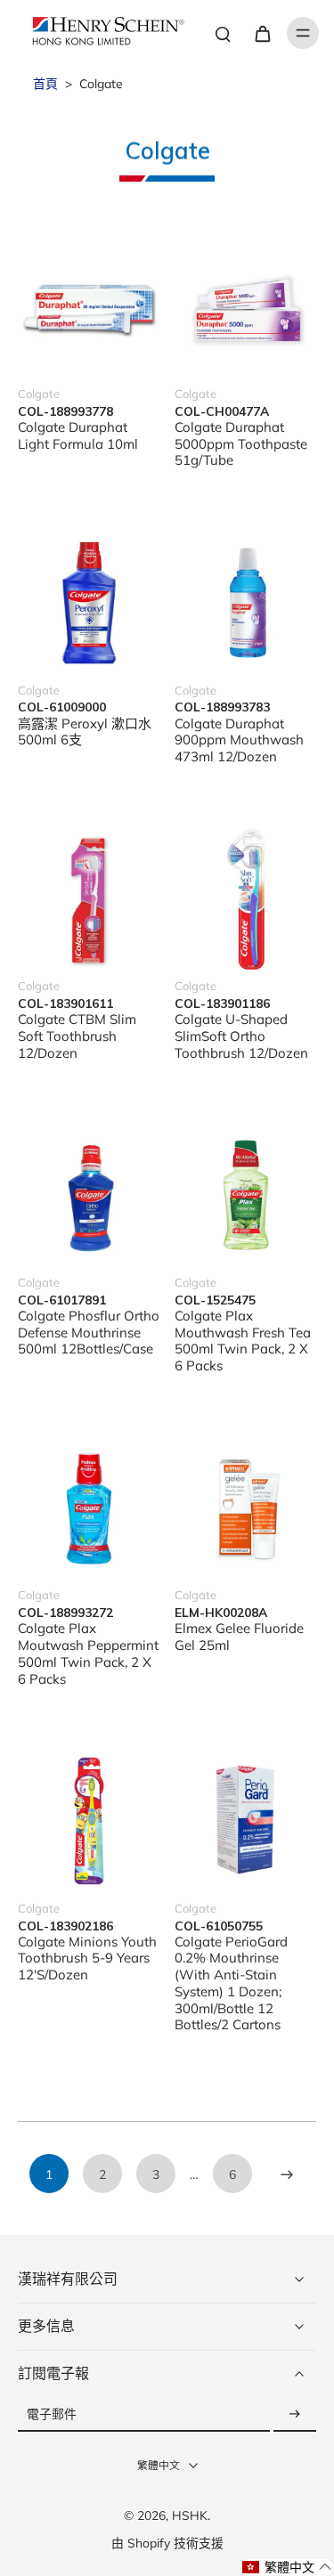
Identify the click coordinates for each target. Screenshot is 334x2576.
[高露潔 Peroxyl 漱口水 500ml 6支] (89, 603)
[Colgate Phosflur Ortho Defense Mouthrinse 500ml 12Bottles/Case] (89, 1195)
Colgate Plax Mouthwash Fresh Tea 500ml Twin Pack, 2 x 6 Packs (243, 1341)
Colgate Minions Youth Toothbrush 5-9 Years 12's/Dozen (87, 1958)
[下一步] (286, 2174)
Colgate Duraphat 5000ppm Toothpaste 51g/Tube (241, 444)
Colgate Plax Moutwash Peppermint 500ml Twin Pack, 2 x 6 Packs (88, 1653)
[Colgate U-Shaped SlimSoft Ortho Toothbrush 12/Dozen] (246, 899)
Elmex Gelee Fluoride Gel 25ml (239, 1637)
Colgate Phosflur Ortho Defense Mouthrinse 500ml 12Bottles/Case (89, 1333)
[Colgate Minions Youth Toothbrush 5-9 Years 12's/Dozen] (89, 1821)
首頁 (45, 83)
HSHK (190, 2515)
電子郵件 (52, 2414)
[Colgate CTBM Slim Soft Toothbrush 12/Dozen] (89, 899)
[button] (287, 2568)
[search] (223, 33)
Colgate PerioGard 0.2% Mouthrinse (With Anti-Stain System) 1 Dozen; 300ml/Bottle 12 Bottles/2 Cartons (231, 1983)
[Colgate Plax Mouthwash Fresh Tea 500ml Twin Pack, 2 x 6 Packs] (246, 1195)
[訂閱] (295, 2414)
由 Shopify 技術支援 (167, 2543)
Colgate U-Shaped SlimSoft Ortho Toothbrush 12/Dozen (241, 1036)
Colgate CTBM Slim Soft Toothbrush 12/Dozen (77, 1036)
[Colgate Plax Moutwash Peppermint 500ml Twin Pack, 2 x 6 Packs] (89, 1508)
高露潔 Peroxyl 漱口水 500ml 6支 (85, 732)
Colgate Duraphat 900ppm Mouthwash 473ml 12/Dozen (239, 740)
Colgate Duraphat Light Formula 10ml (78, 435)
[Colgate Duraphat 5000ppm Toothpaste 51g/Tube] (246, 306)
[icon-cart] (262, 33)
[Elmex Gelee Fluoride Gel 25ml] (246, 1508)
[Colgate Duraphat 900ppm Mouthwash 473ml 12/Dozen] (246, 603)
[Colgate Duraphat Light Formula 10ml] (89, 306)
